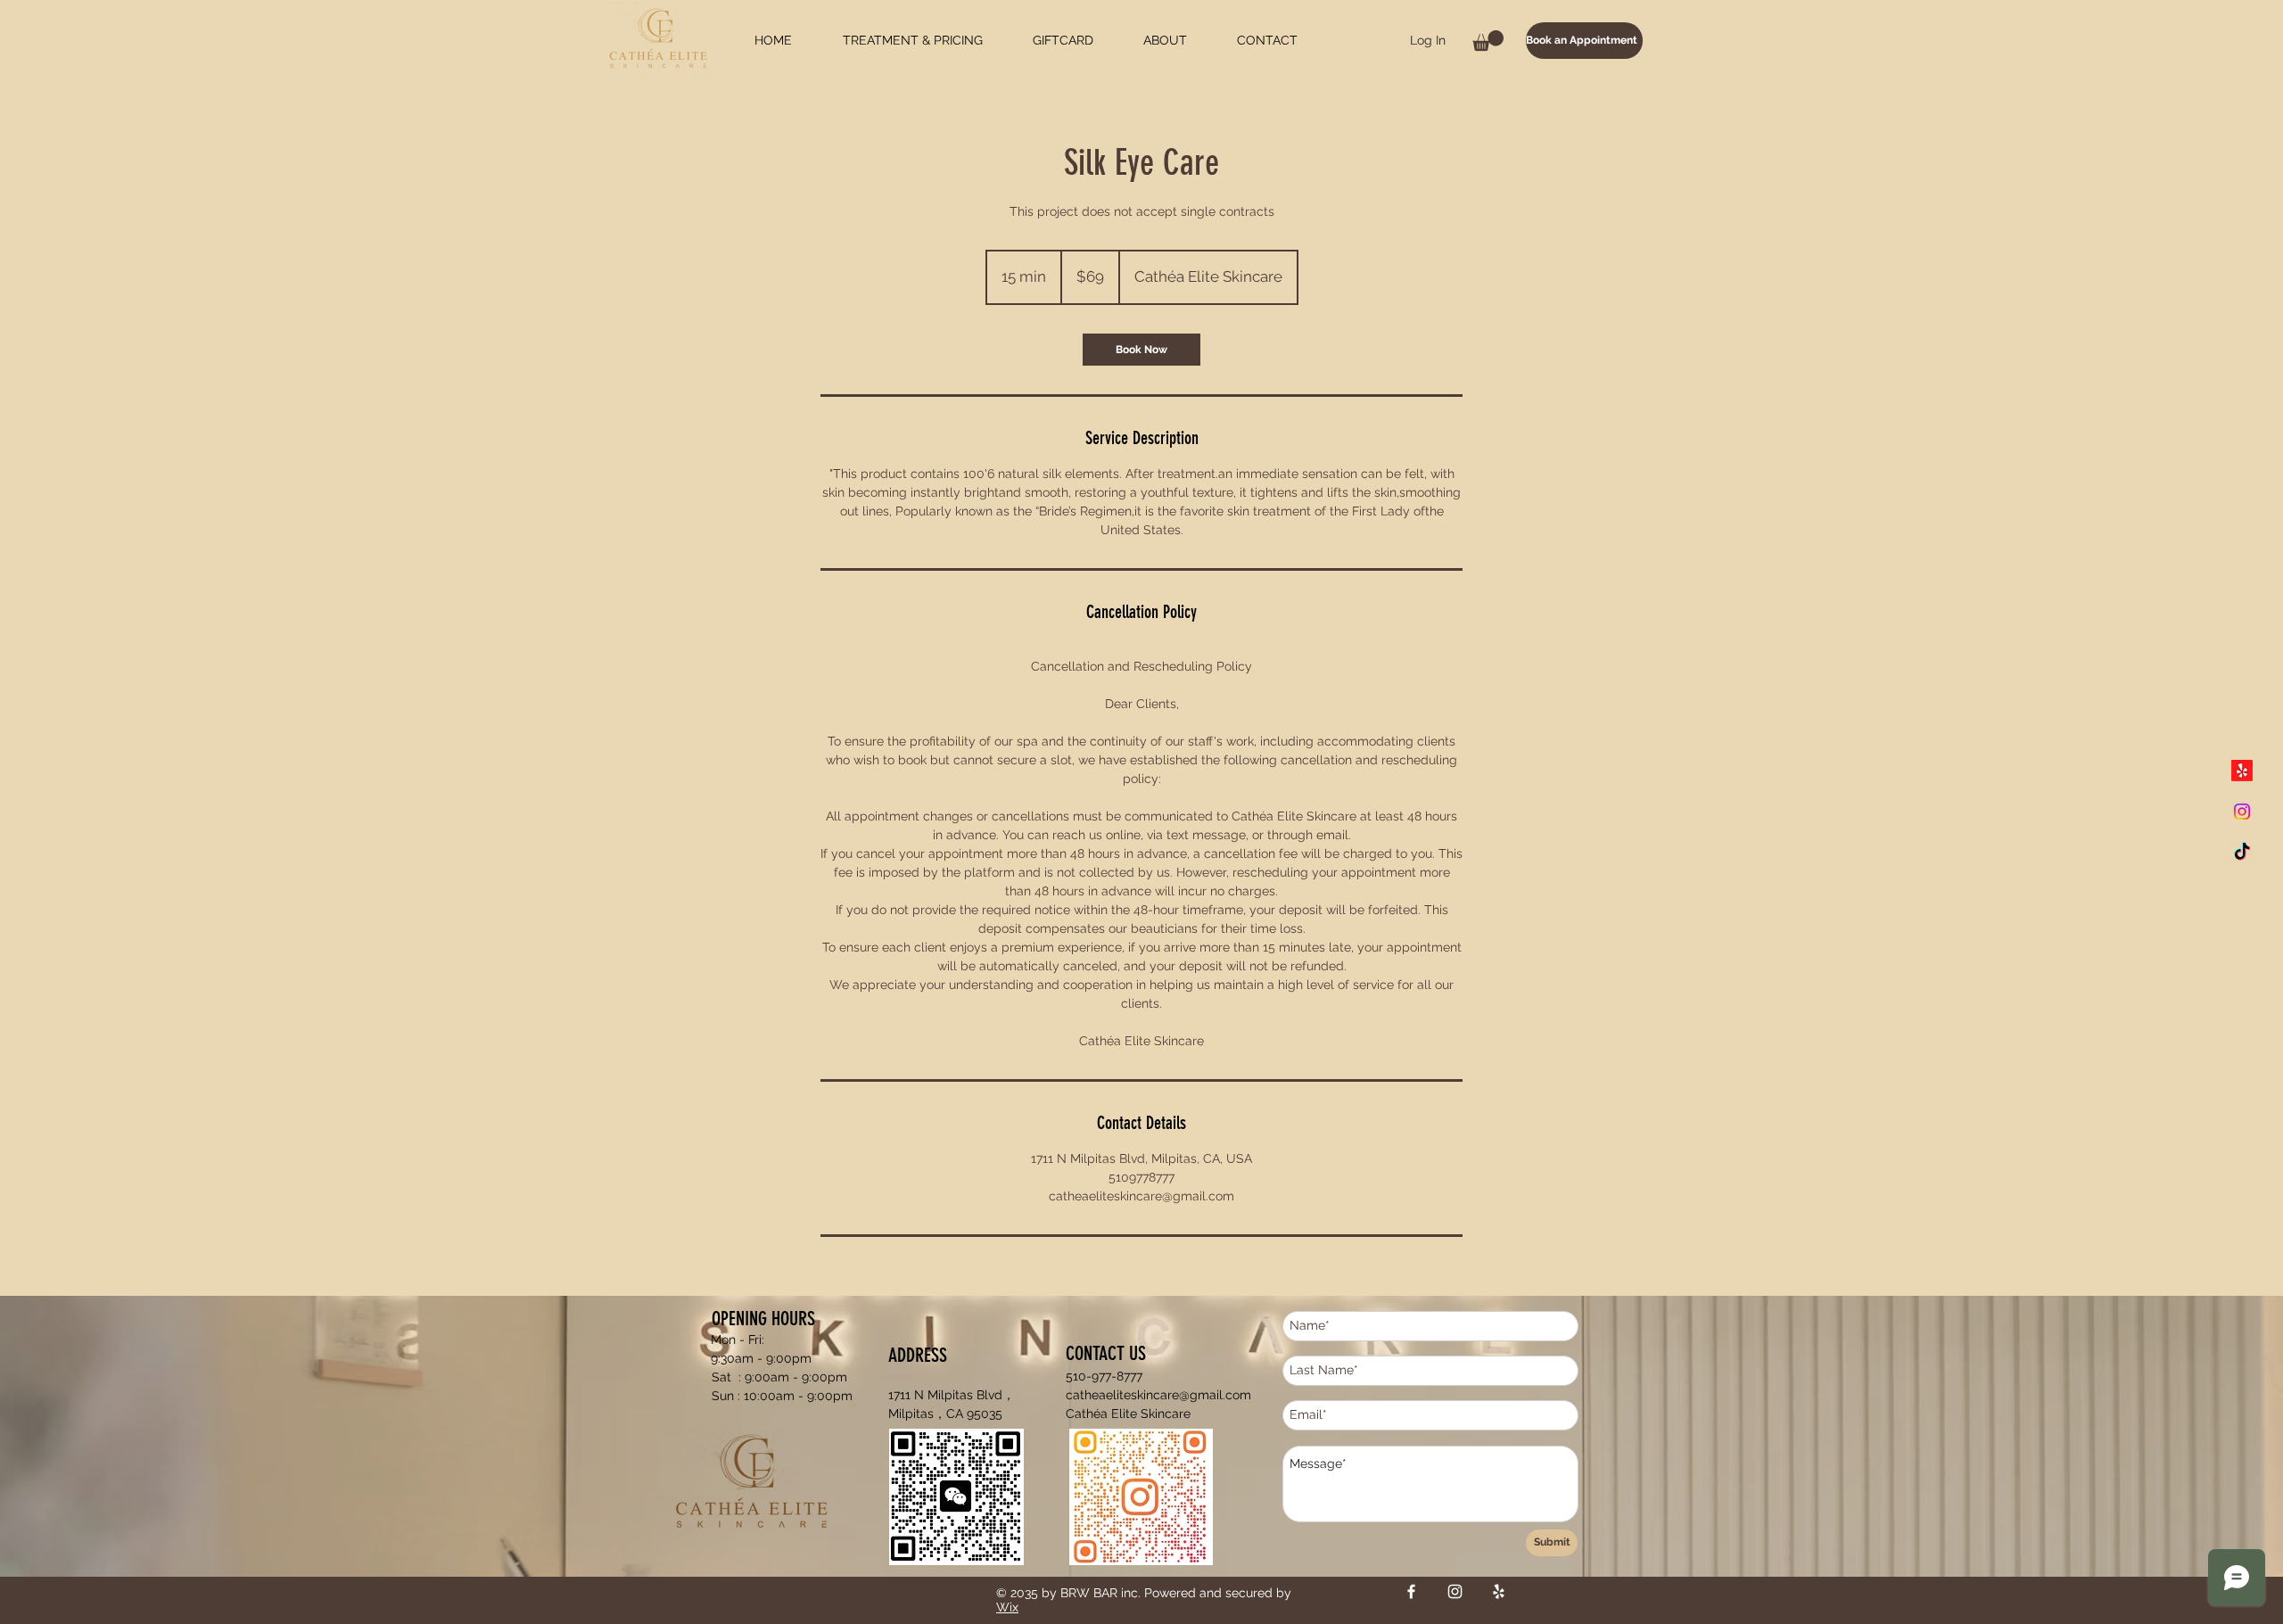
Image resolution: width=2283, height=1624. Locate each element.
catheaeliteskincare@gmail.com (1158, 1395)
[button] (1488, 41)
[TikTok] (2242, 853)
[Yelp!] (2242, 771)
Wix (1007, 1607)
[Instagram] (2242, 812)
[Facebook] (1411, 1591)
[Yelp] (1499, 1591)
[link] (1141, 350)
